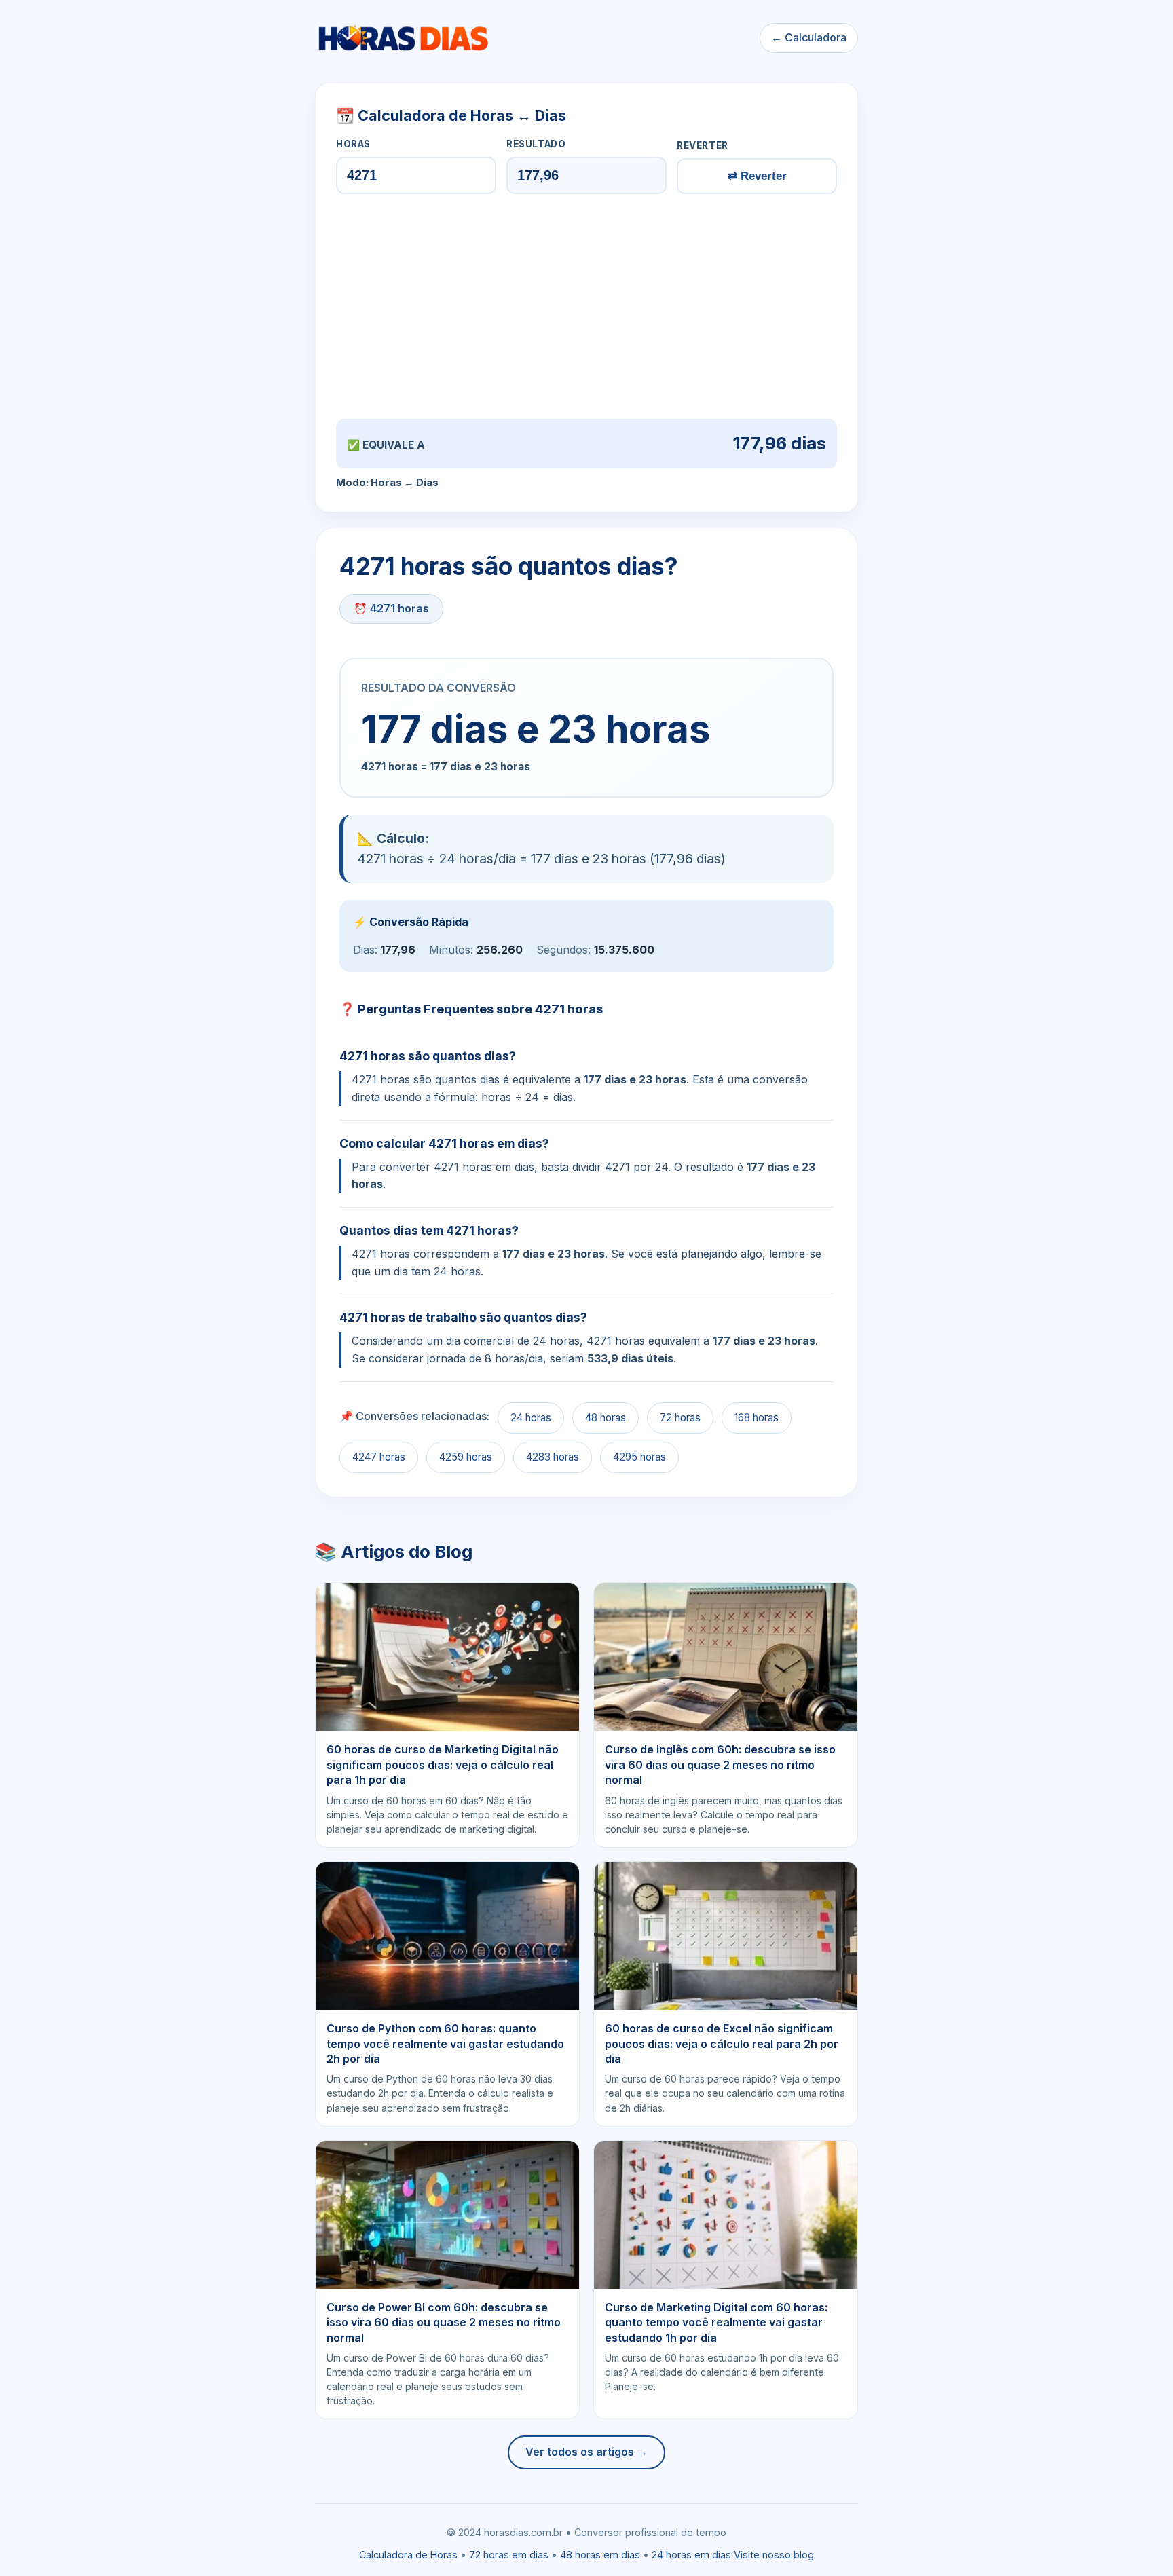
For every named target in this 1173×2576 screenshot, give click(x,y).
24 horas (531, 1418)
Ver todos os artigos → (586, 2452)
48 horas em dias (600, 2555)
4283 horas (553, 1457)
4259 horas (466, 1457)
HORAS (353, 144)
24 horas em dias (691, 2555)
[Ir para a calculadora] (403, 38)
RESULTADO (536, 144)
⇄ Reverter (757, 176)
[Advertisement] (586, 306)
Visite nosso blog (774, 2555)
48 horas (606, 1418)
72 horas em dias (509, 2555)
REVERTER (703, 145)
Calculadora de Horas (408, 2555)
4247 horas (379, 1457)
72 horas (680, 1418)
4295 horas (639, 1457)
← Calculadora (809, 37)
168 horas (757, 1418)
